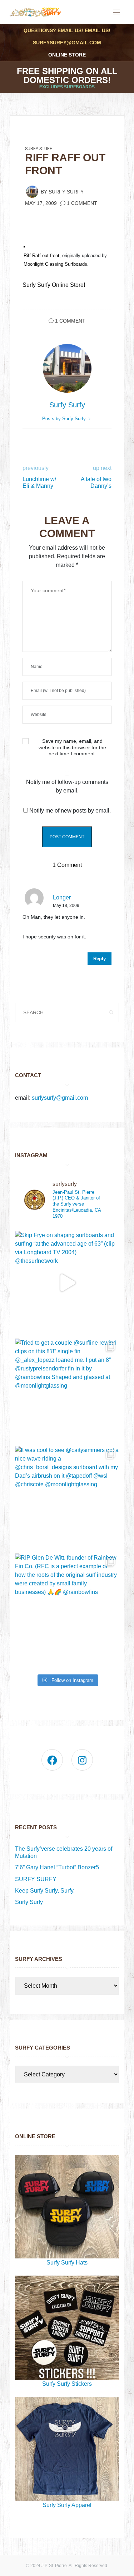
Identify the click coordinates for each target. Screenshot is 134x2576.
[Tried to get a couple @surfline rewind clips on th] (67, 1391)
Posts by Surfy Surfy (65, 419)
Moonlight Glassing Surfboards (55, 264)
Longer (62, 897)
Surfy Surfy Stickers (67, 2384)
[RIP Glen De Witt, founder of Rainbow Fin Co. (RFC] (67, 1606)
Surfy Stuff (39, 149)
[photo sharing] (24, 247)
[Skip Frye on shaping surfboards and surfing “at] (67, 1283)
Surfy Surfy (66, 192)
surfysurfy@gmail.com (67, 43)
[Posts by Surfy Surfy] (32, 191)
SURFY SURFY (36, 1879)
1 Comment (82, 203)
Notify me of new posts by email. (70, 811)
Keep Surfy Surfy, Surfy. (45, 1891)
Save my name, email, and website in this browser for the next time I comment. (72, 747)
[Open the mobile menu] (116, 13)
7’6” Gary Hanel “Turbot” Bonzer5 (57, 1867)
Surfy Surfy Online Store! (54, 285)
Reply (100, 959)
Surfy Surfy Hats (67, 2263)
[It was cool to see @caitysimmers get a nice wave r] (67, 1498)
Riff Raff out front (41, 256)
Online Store (67, 55)
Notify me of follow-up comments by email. (67, 786)
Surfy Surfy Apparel (67, 2505)
